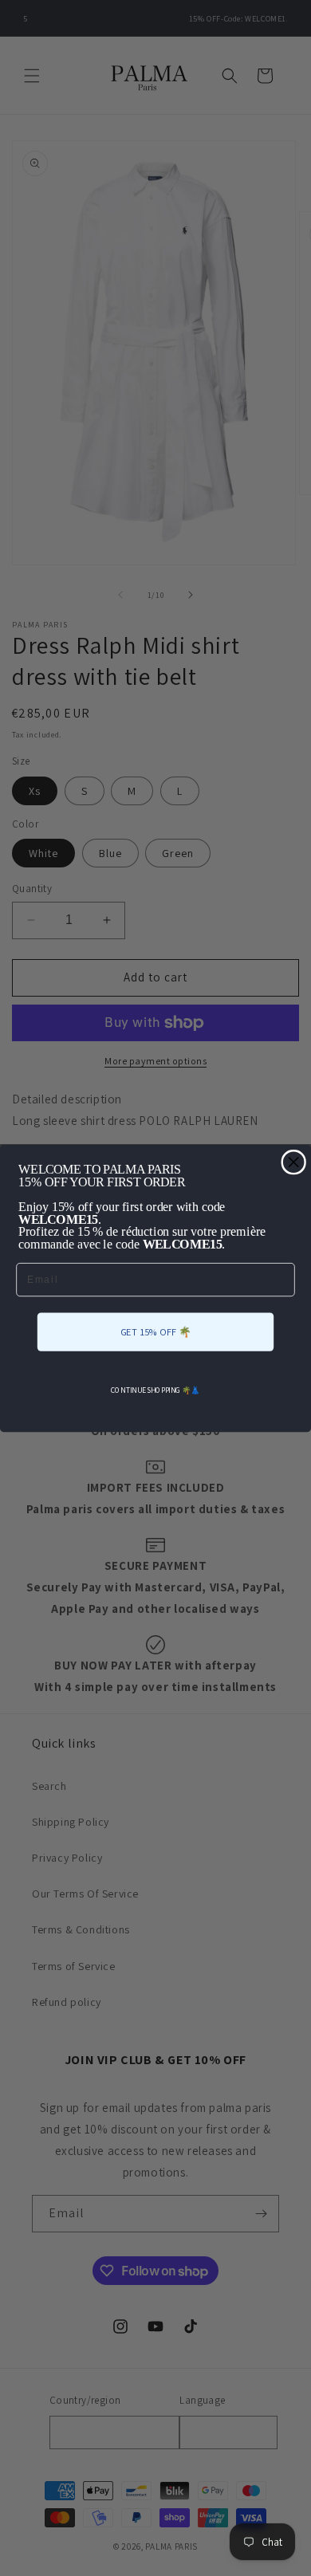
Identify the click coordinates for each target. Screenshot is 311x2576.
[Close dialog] (293, 1162)
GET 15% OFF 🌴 (156, 1331)
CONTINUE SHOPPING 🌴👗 (155, 1390)
